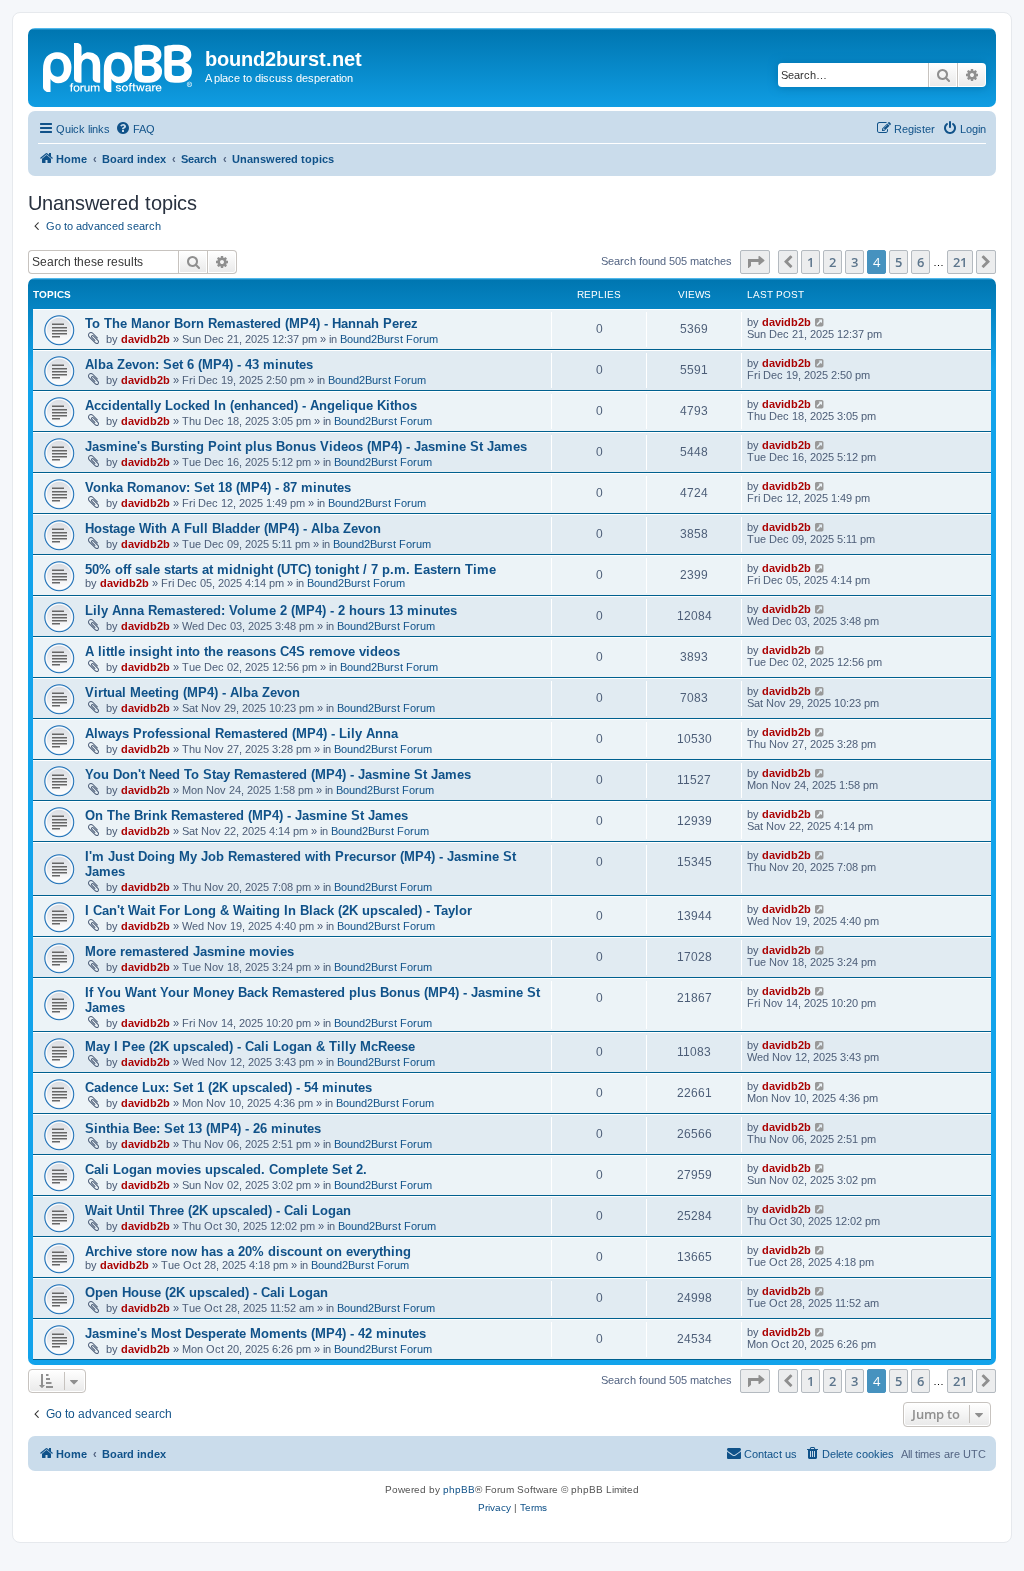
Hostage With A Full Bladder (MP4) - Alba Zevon (233, 528)
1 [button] (810, 262)
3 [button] (854, 262)
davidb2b (145, 339)
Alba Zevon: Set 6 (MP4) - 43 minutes (199, 364)
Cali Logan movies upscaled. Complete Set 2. (226, 1169)
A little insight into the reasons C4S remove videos (242, 651)
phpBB (459, 1489)
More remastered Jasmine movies (189, 951)
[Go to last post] (820, 322)
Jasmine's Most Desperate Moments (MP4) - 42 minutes (255, 1333)
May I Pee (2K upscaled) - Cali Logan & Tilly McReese (250, 1046)
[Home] (119, 65)
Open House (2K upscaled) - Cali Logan (206, 1292)
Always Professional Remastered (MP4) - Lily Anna (241, 733)
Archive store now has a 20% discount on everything (248, 1251)
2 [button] (832, 262)
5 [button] (898, 262)
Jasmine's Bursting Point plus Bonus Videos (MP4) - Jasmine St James (306, 446)
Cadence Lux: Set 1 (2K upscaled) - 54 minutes (228, 1087)
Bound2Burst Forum (389, 339)
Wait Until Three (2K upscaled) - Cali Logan (218, 1210)
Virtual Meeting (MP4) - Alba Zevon (192, 692)
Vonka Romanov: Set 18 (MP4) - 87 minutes (218, 487)
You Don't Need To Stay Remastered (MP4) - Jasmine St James (278, 774)
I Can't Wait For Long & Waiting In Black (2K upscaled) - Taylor (278, 910)
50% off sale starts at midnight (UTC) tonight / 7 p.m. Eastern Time (290, 569)
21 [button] (960, 262)
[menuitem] (135, 129)
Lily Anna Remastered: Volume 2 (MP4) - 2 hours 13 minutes (271, 610)
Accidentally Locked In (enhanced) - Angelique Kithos (251, 405)
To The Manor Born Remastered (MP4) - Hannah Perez (251, 323)
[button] (755, 262)
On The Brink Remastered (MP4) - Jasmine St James (246, 815)
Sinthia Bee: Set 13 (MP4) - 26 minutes (203, 1128)
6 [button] (920, 262)
